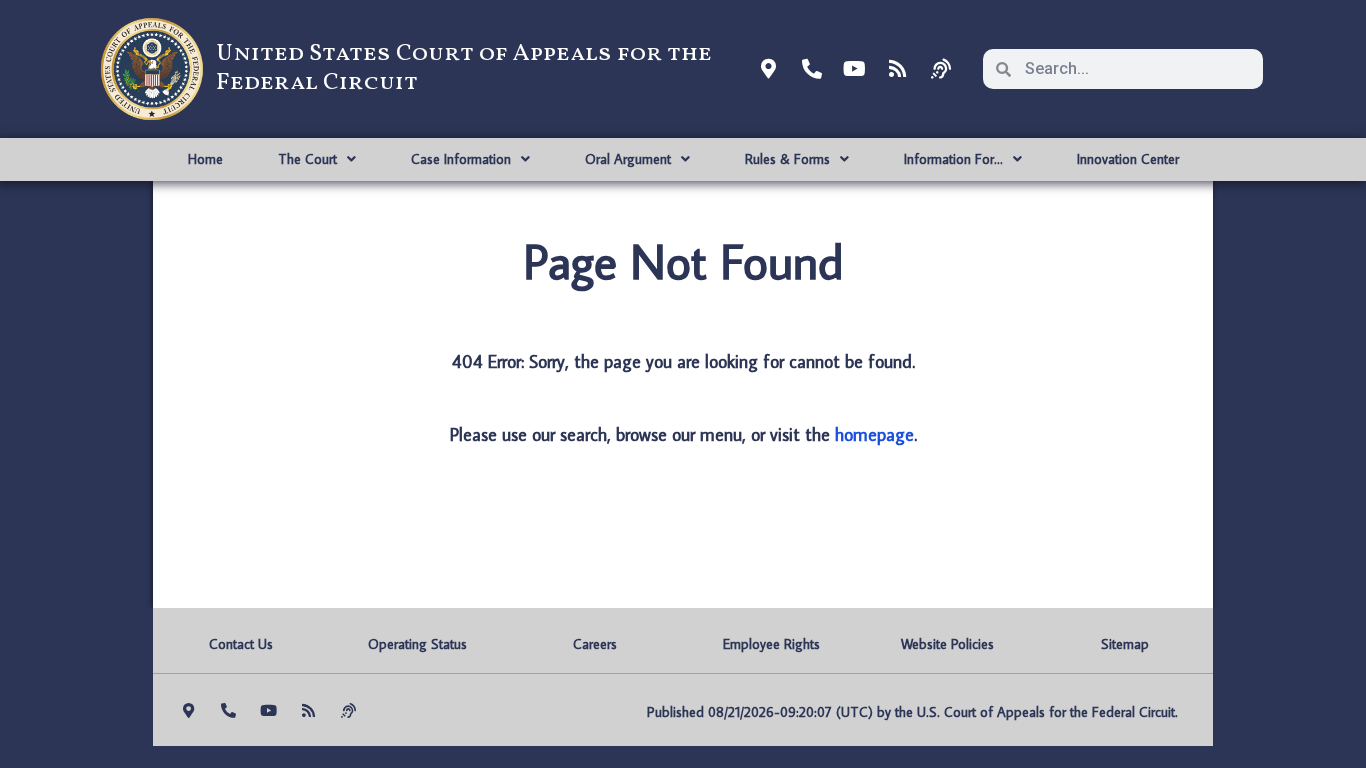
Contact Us (241, 644)
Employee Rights (771, 644)
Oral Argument (628, 159)
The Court (307, 159)
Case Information (461, 159)
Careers (595, 644)
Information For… (953, 159)
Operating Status (417, 644)
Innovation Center (1128, 159)
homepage (874, 434)
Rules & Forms (787, 159)
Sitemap (1125, 644)
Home (205, 159)
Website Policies (947, 644)
